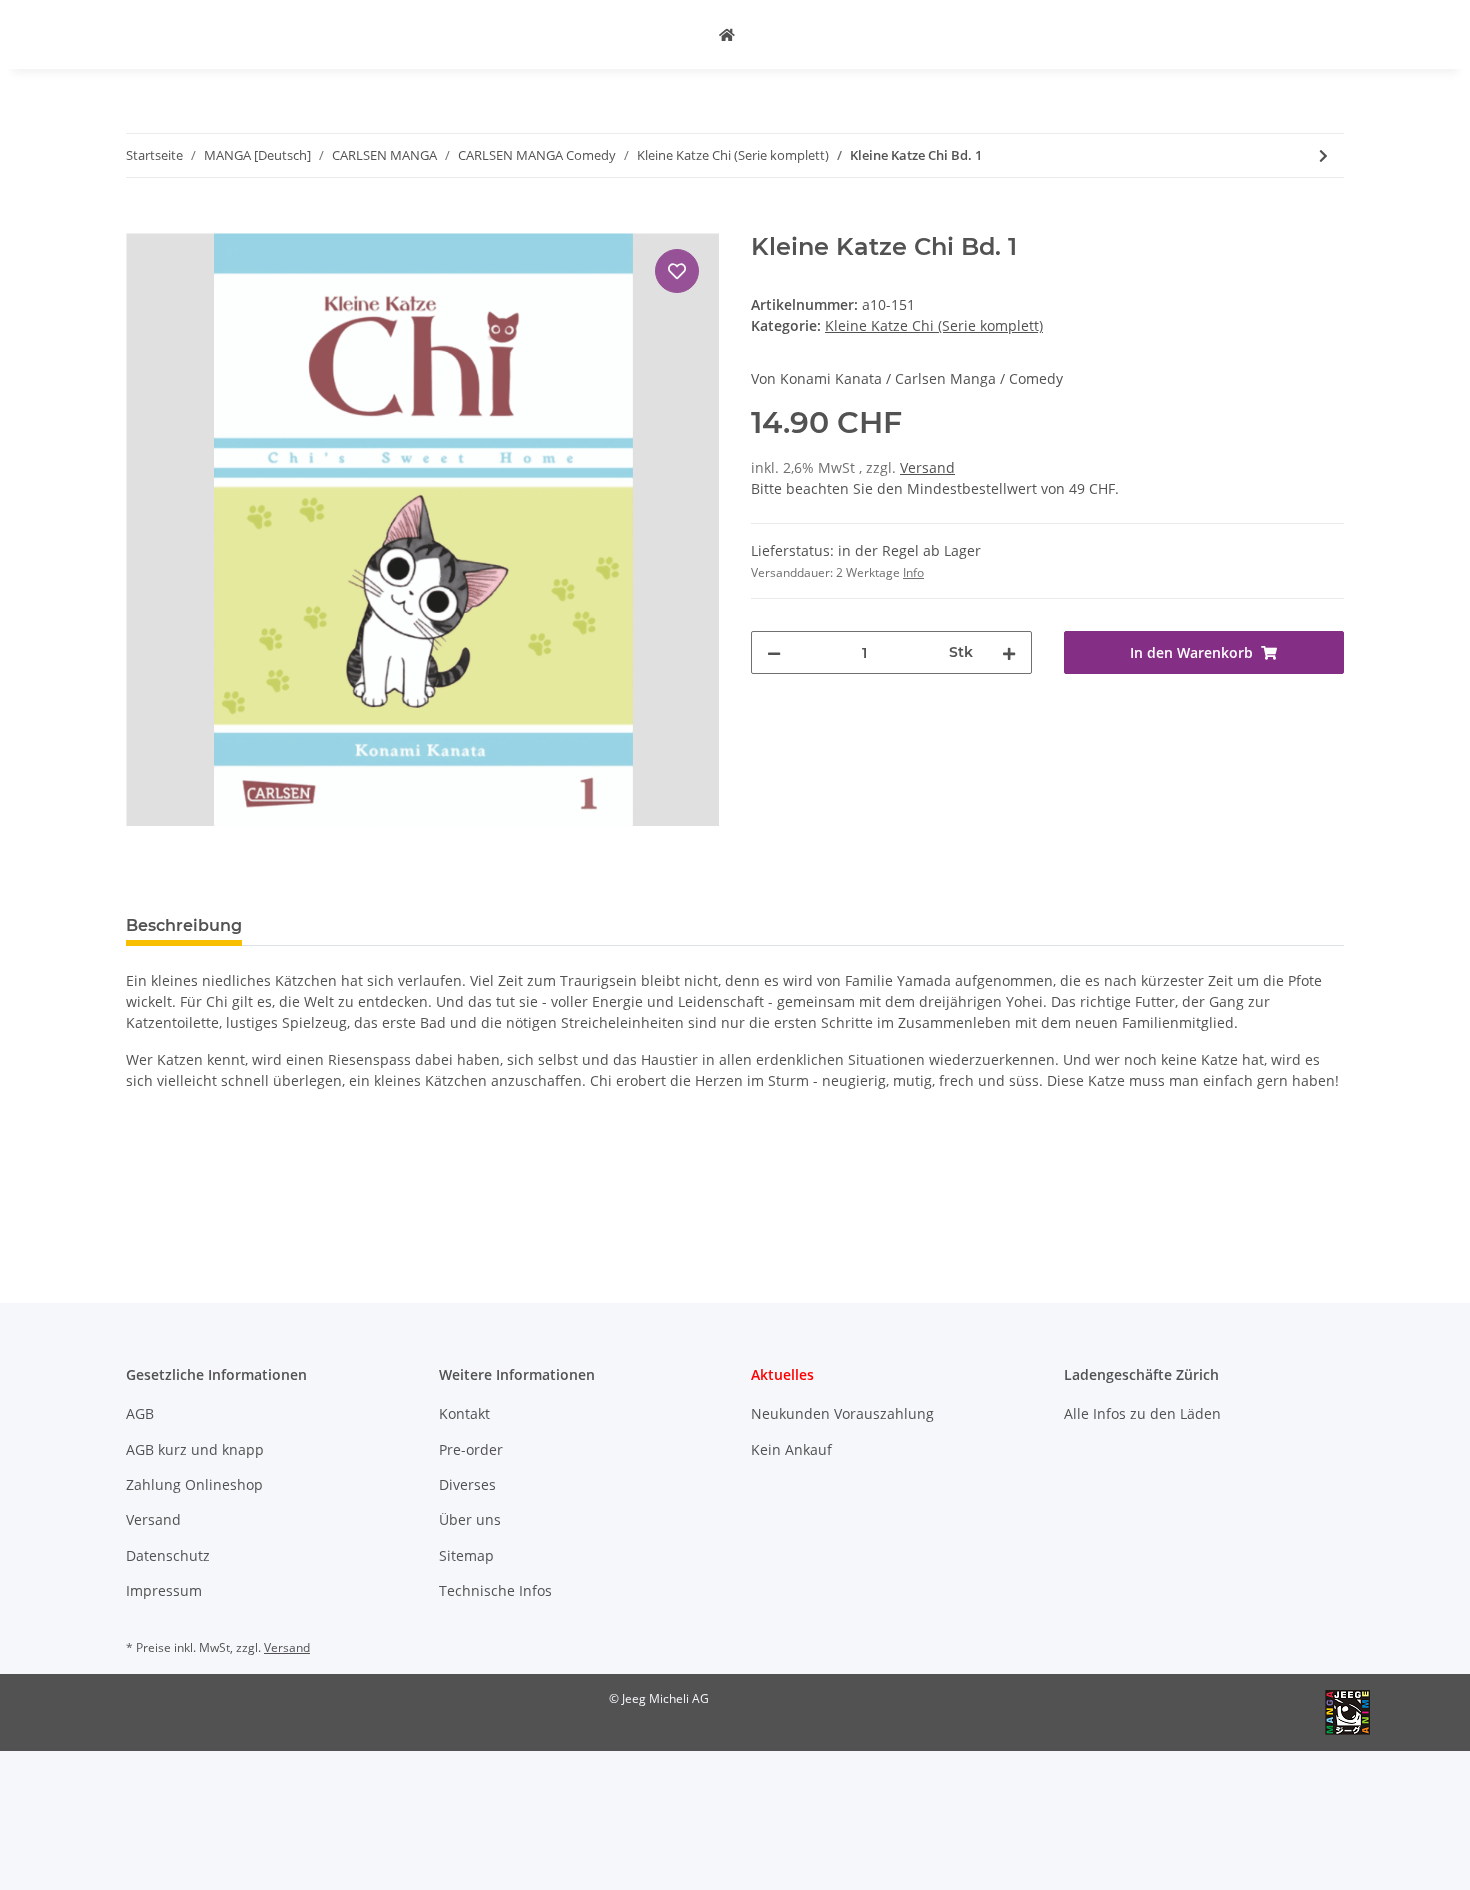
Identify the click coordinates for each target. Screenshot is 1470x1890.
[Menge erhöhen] (1009, 652)
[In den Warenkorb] (142, 222)
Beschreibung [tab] (184, 925)
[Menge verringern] (774, 652)
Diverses (467, 1484)
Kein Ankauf (791, 1449)
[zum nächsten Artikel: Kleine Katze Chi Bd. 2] (1323, 155)
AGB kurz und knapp (195, 1449)
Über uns (470, 1519)
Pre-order (471, 1449)
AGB (140, 1413)
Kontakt (464, 1413)
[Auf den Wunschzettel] (677, 271)
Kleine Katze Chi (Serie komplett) (934, 325)
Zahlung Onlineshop (194, 1484)
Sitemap (466, 1555)
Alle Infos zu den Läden (1142, 1413)
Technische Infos (495, 1590)
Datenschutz (168, 1555)
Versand (927, 467)
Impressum (164, 1590)
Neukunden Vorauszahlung (842, 1413)
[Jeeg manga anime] (727, 34)
